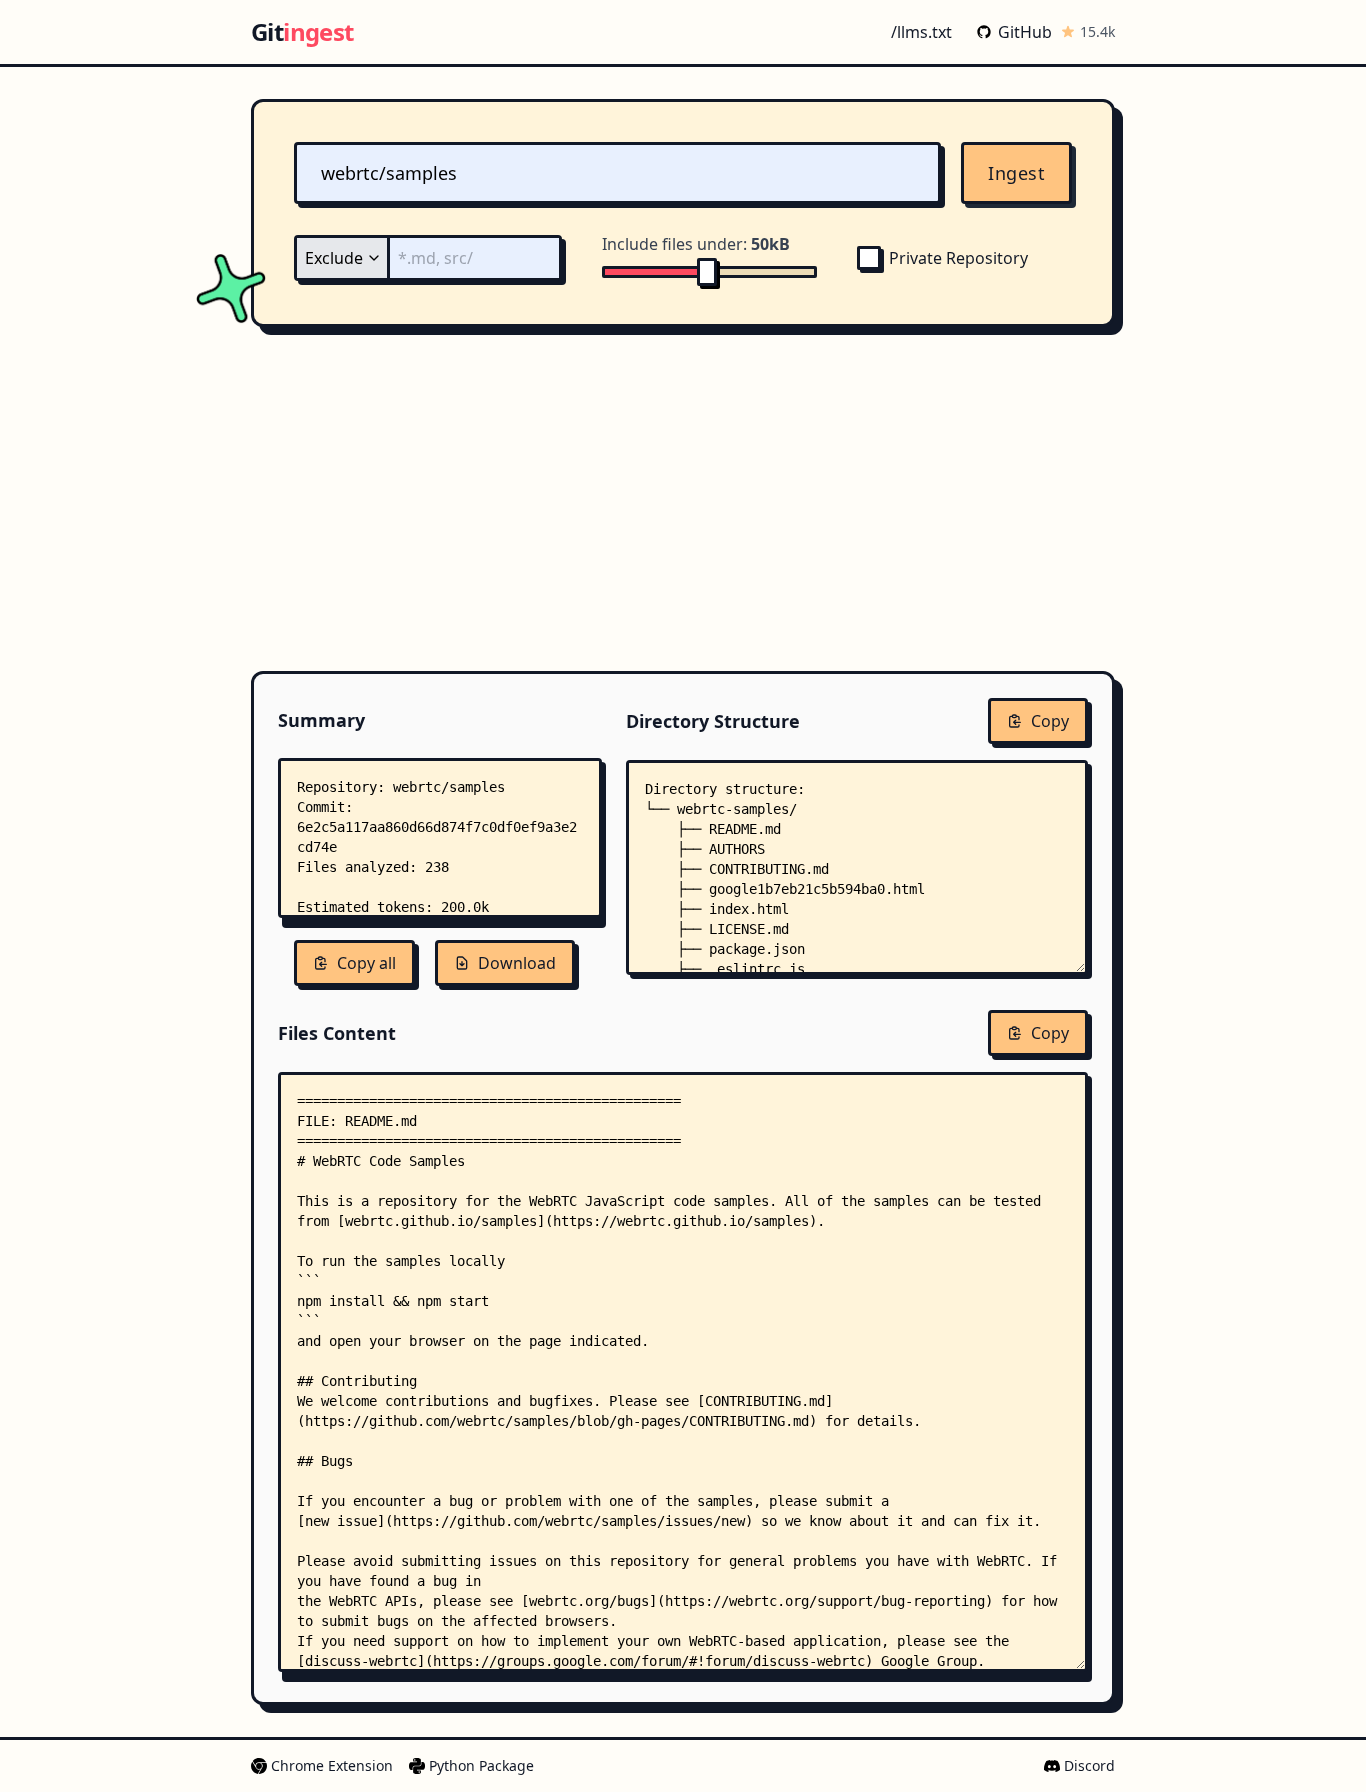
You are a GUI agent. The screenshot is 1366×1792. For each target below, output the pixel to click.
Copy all (366, 963)
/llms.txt (921, 32)
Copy (1050, 721)
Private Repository (958, 258)
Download (517, 963)
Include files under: (696, 244)
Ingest (1016, 173)
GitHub (1025, 32)
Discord (1089, 1765)
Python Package (481, 1765)
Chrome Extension (332, 1765)
